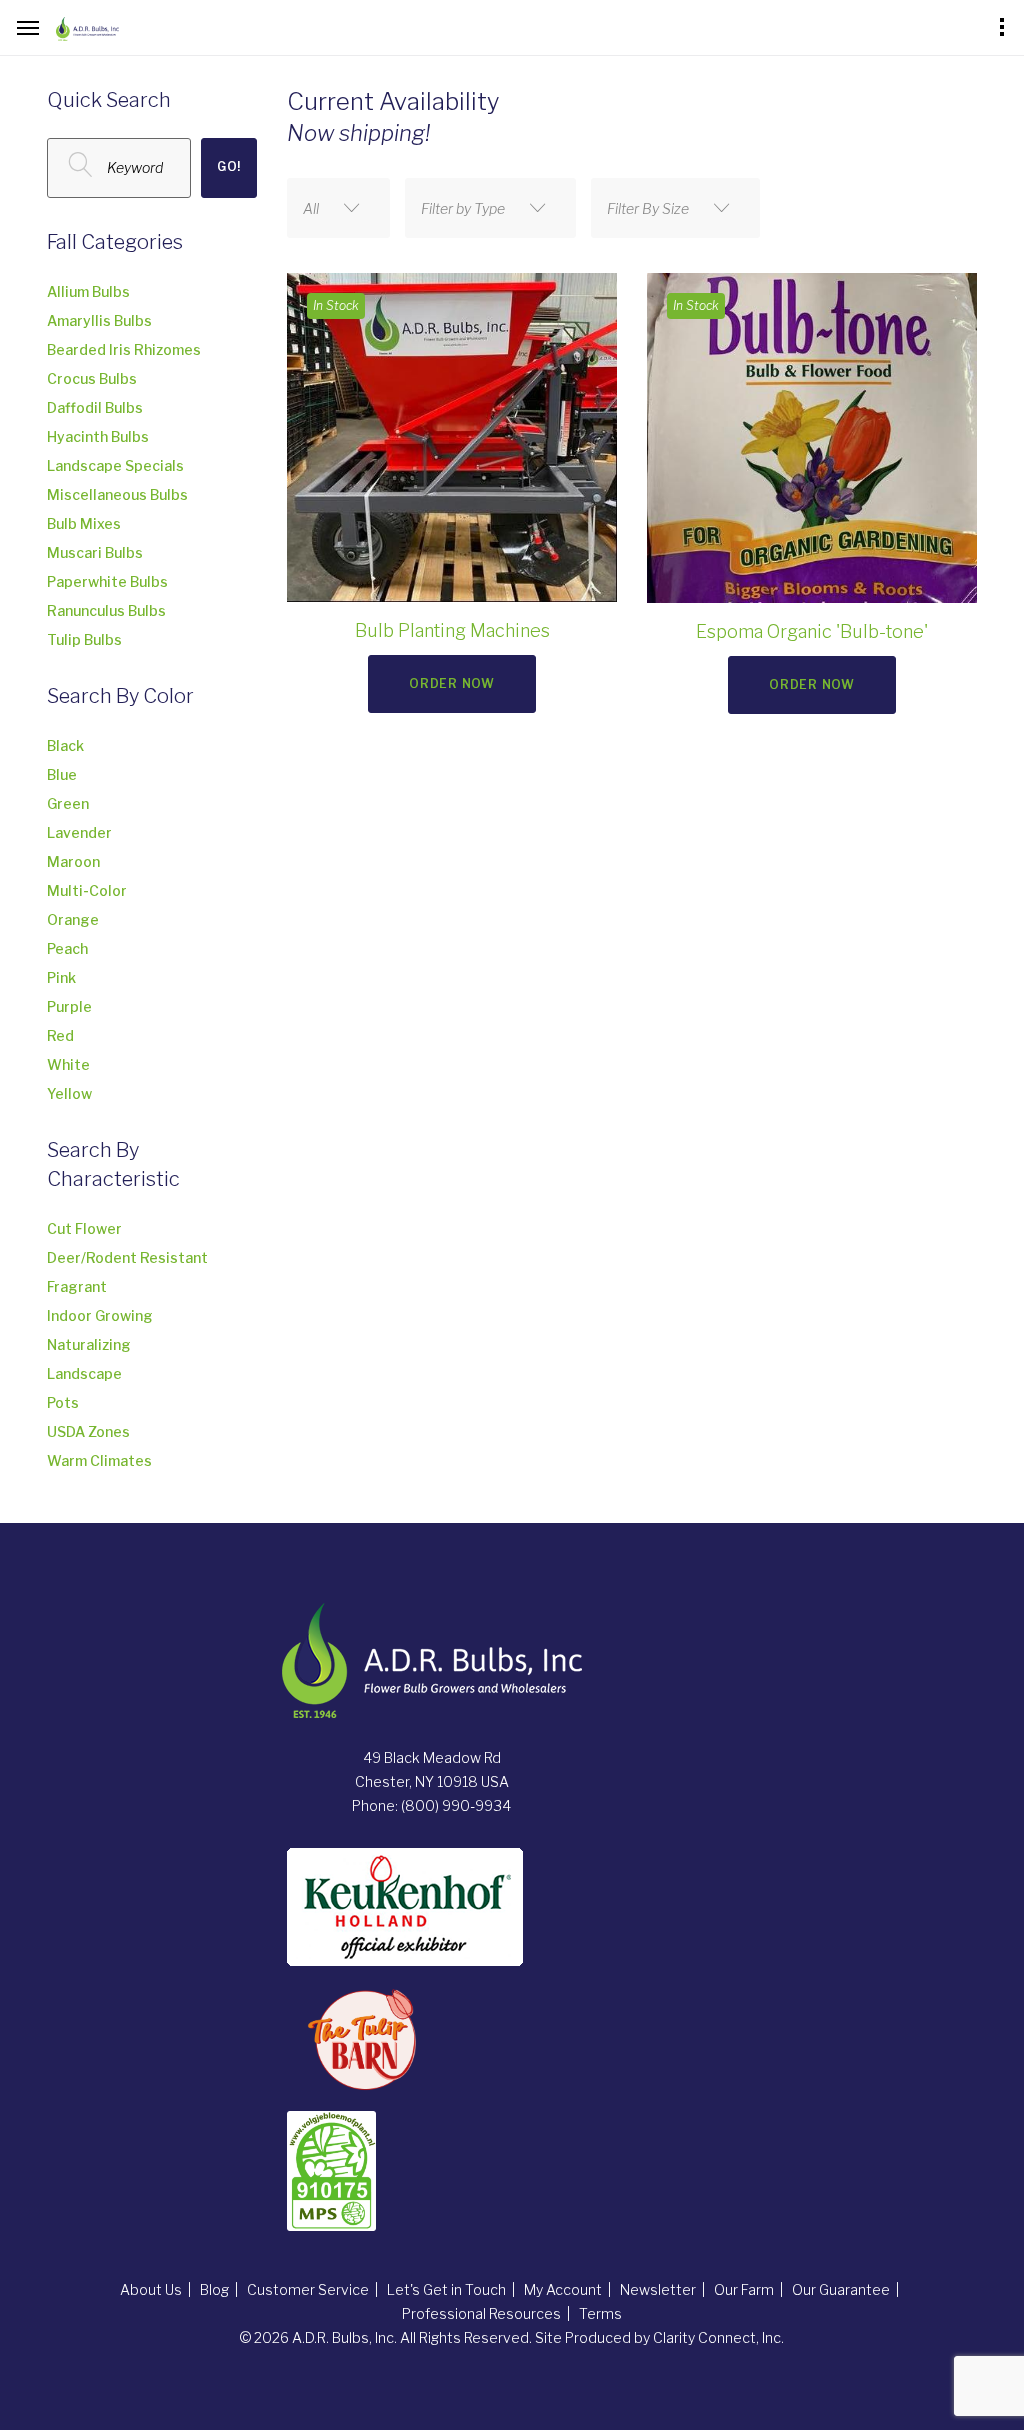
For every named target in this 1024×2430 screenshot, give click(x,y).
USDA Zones (88, 1431)
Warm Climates (99, 1460)
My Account (563, 2289)
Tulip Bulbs (84, 639)
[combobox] (338, 208)
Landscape (84, 1373)
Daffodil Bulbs (95, 407)
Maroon (73, 861)
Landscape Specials (115, 465)
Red (60, 1035)
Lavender (79, 832)
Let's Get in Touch (446, 2289)
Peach (67, 948)
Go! (229, 166)
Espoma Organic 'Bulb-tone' (812, 631)
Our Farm (744, 2289)
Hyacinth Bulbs (98, 436)
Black (65, 745)
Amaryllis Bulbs (99, 320)
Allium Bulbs (88, 291)
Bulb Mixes (84, 523)
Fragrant (77, 1286)
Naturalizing (89, 1344)
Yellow (69, 1093)
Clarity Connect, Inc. (718, 2337)
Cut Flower (84, 1228)
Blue (62, 774)
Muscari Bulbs (95, 552)
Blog (214, 2289)
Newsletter (658, 2289)
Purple (69, 1006)
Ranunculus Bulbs (106, 610)
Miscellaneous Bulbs (117, 494)
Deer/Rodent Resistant (127, 1257)
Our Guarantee (841, 2289)
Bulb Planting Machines (452, 630)
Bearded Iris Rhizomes (124, 349)
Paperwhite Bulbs (107, 581)
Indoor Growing (100, 1315)
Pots (63, 1402)
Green (68, 803)
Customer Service (308, 2289)
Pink (61, 977)
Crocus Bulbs (92, 378)
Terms (600, 2313)
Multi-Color (87, 890)
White (68, 1064)
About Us (151, 2289)
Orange (73, 919)
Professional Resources (481, 2313)
